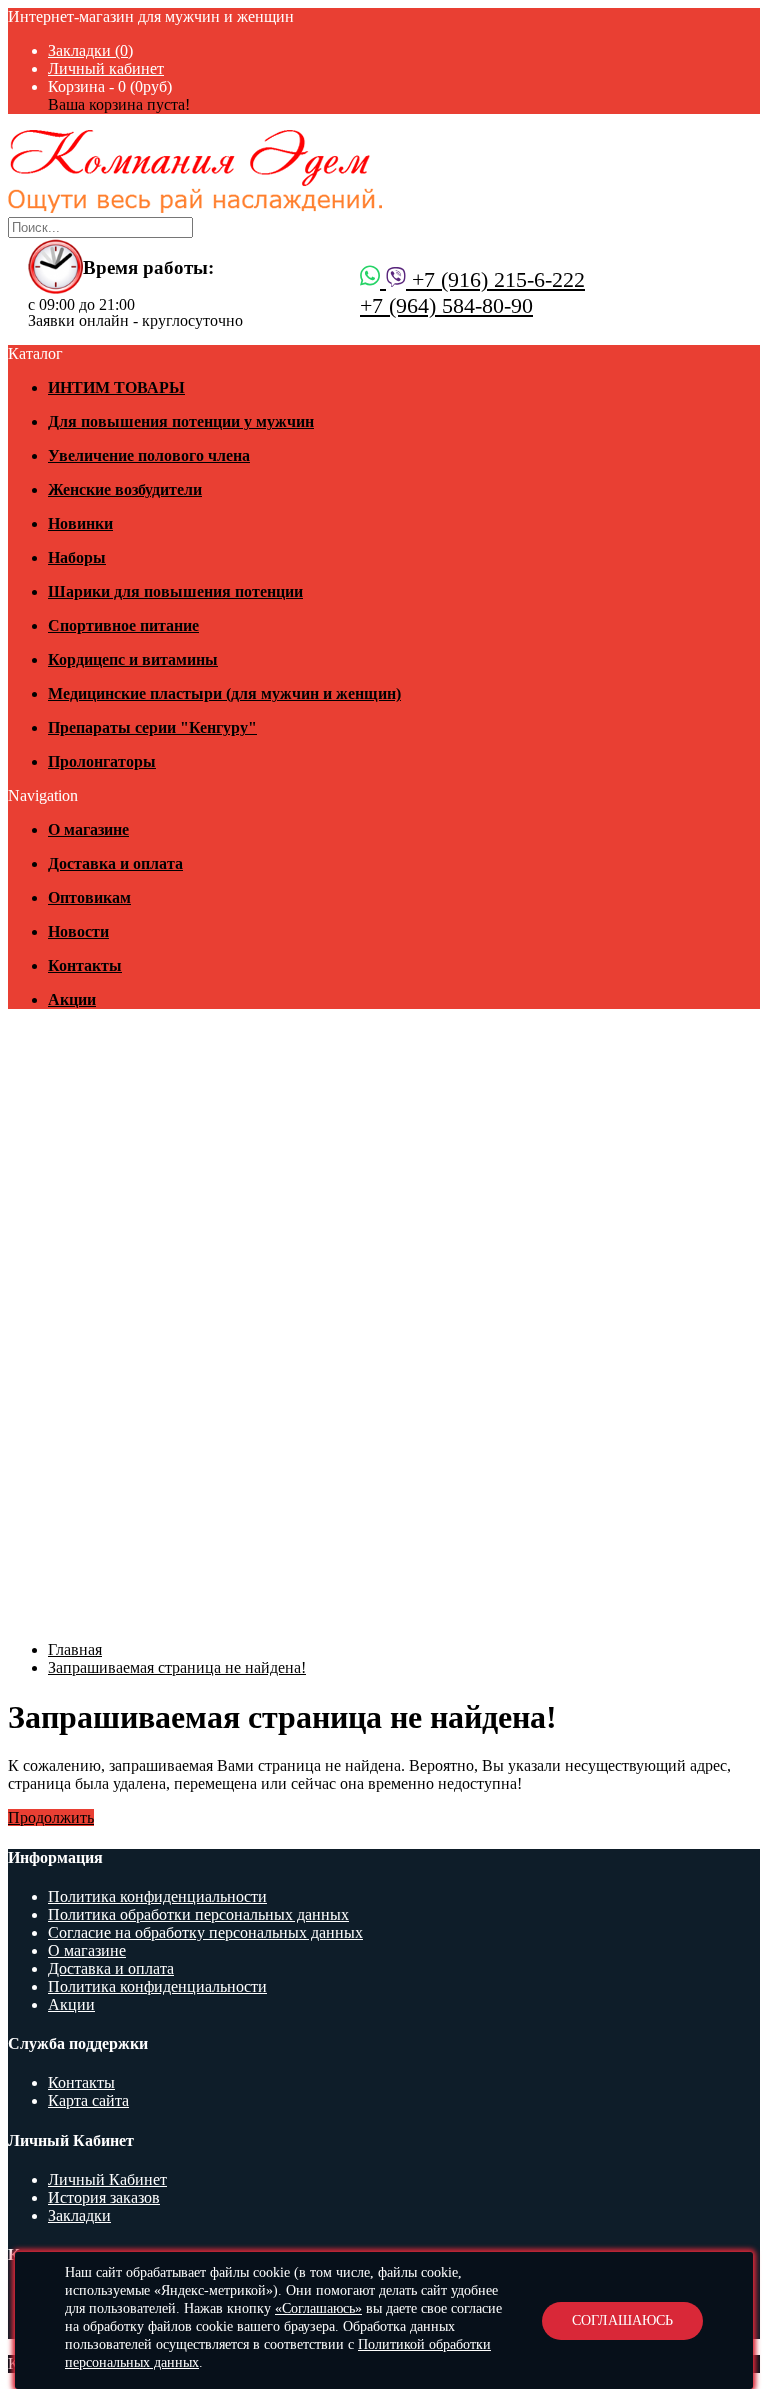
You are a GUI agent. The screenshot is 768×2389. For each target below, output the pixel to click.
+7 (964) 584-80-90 (446, 305)
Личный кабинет (106, 68)
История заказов (104, 2197)
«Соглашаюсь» (318, 2308)
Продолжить (51, 1817)
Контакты (81, 2082)
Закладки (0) (90, 50)
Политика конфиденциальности (157, 1896)
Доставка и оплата (111, 1968)
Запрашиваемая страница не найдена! (177, 1667)
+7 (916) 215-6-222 (495, 279)
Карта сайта (88, 2100)
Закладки (79, 2215)
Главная (75, 1649)
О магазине (87, 1950)
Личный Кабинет (107, 2179)
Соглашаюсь (622, 2320)
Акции (71, 2004)
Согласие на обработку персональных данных (205, 1932)
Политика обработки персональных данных (198, 1914)
